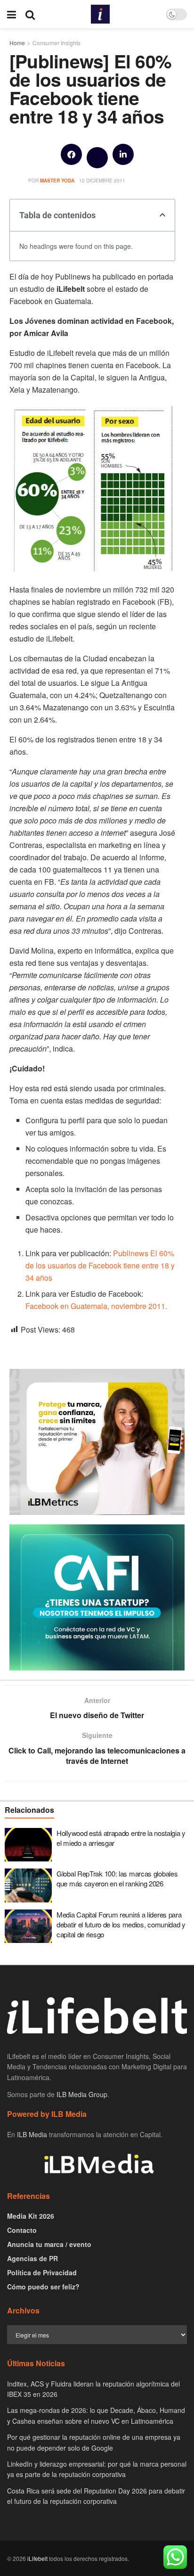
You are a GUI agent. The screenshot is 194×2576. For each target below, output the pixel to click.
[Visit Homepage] (100, 14)
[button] (71, 154)
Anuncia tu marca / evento (49, 2244)
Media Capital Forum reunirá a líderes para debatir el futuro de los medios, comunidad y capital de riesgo (121, 1924)
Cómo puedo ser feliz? (43, 2287)
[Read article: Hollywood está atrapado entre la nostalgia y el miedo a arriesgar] (28, 1845)
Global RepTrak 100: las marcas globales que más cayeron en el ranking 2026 (117, 1878)
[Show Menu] (12, 14)
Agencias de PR (32, 2258)
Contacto (22, 2230)
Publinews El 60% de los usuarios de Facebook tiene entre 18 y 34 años (100, 1265)
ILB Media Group (82, 2094)
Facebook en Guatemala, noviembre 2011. (96, 1306)
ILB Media (32, 2134)
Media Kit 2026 (31, 2216)
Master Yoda (57, 181)
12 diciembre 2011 (102, 181)
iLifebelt (37, 2558)
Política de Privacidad (42, 2272)
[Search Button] (30, 14)
